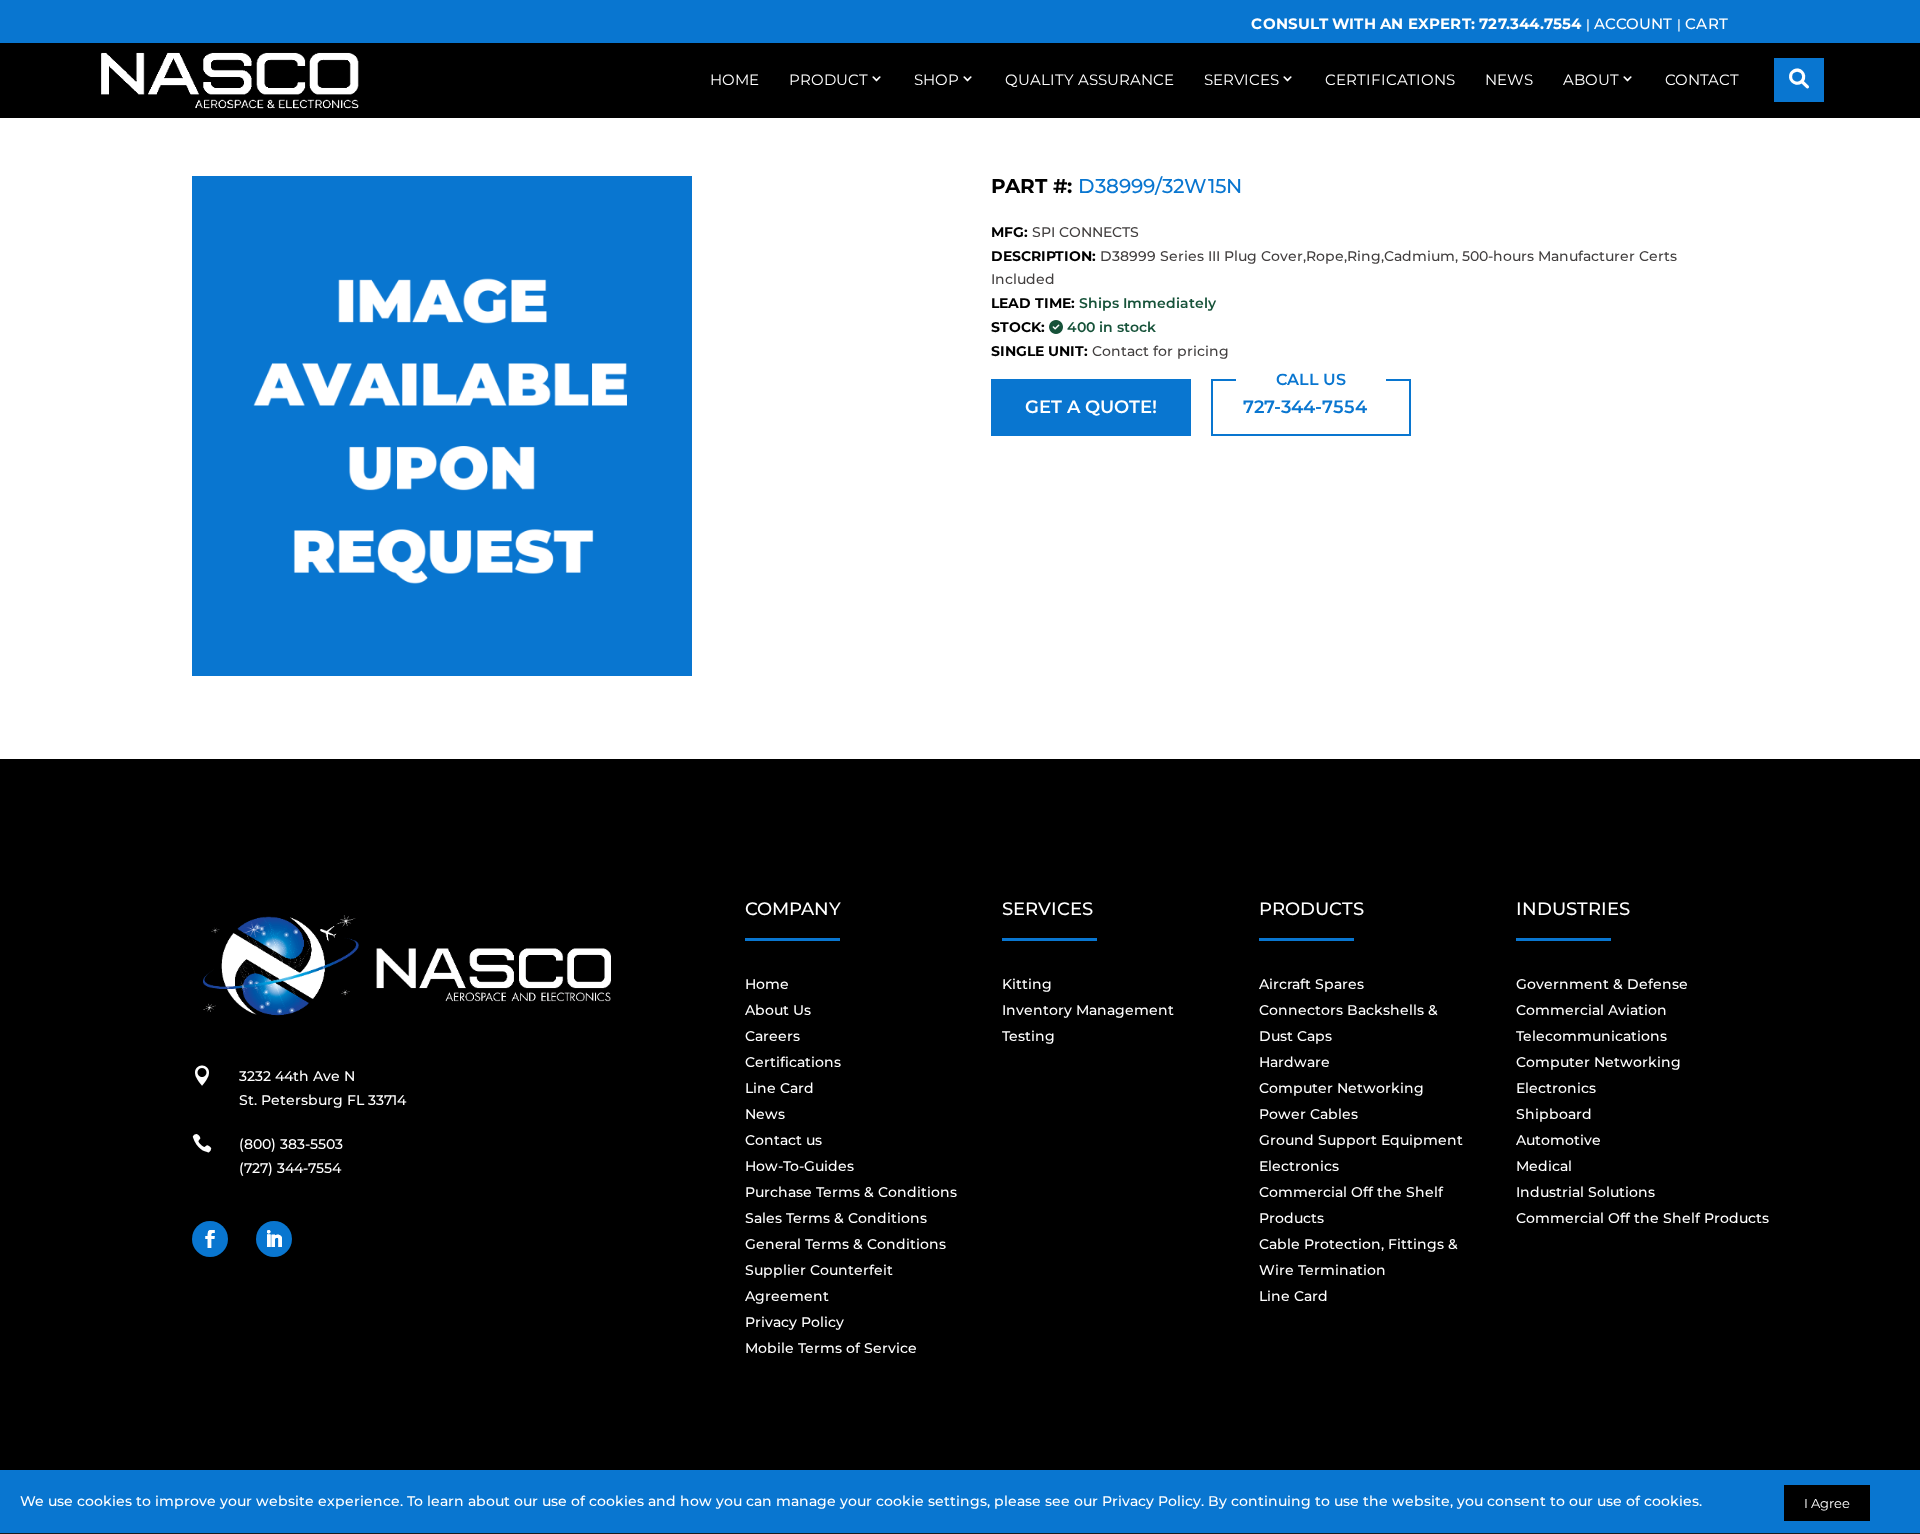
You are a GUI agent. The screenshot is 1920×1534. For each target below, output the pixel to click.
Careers (772, 1036)
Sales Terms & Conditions (836, 1218)
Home (734, 79)
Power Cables (1308, 1114)
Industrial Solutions (1585, 1192)
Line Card (779, 1088)
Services (1241, 79)
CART (1706, 23)
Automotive (1558, 1140)
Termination (1342, 1270)
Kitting (1027, 984)
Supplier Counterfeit (819, 1270)
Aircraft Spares (1311, 984)
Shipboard (1554, 1114)
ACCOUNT (1633, 23)
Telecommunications (1591, 1036)
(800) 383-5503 (291, 1144)
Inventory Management (1088, 1010)
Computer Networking (1341, 1088)
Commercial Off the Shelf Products (1642, 1218)
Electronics (1299, 1166)
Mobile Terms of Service (831, 1348)
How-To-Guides (799, 1166)
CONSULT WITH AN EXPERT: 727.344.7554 (1416, 23)
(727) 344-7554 (290, 1168)
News (1509, 79)
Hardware (1294, 1062)
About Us (778, 1010)
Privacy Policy (1151, 1501)
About (1591, 79)
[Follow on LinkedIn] (274, 1239)
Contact (1702, 79)
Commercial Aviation (1591, 1010)
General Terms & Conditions (845, 1244)
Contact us (783, 1140)
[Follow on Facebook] (210, 1239)
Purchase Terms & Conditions (851, 1192)
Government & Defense (1602, 984)
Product (828, 79)
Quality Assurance (1089, 79)
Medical (1544, 1166)
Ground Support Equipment (1361, 1140)
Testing (1028, 1036)
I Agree (1827, 1503)
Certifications (1390, 79)
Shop (936, 79)
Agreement (787, 1296)
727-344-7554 (1305, 407)
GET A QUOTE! (1091, 407)
